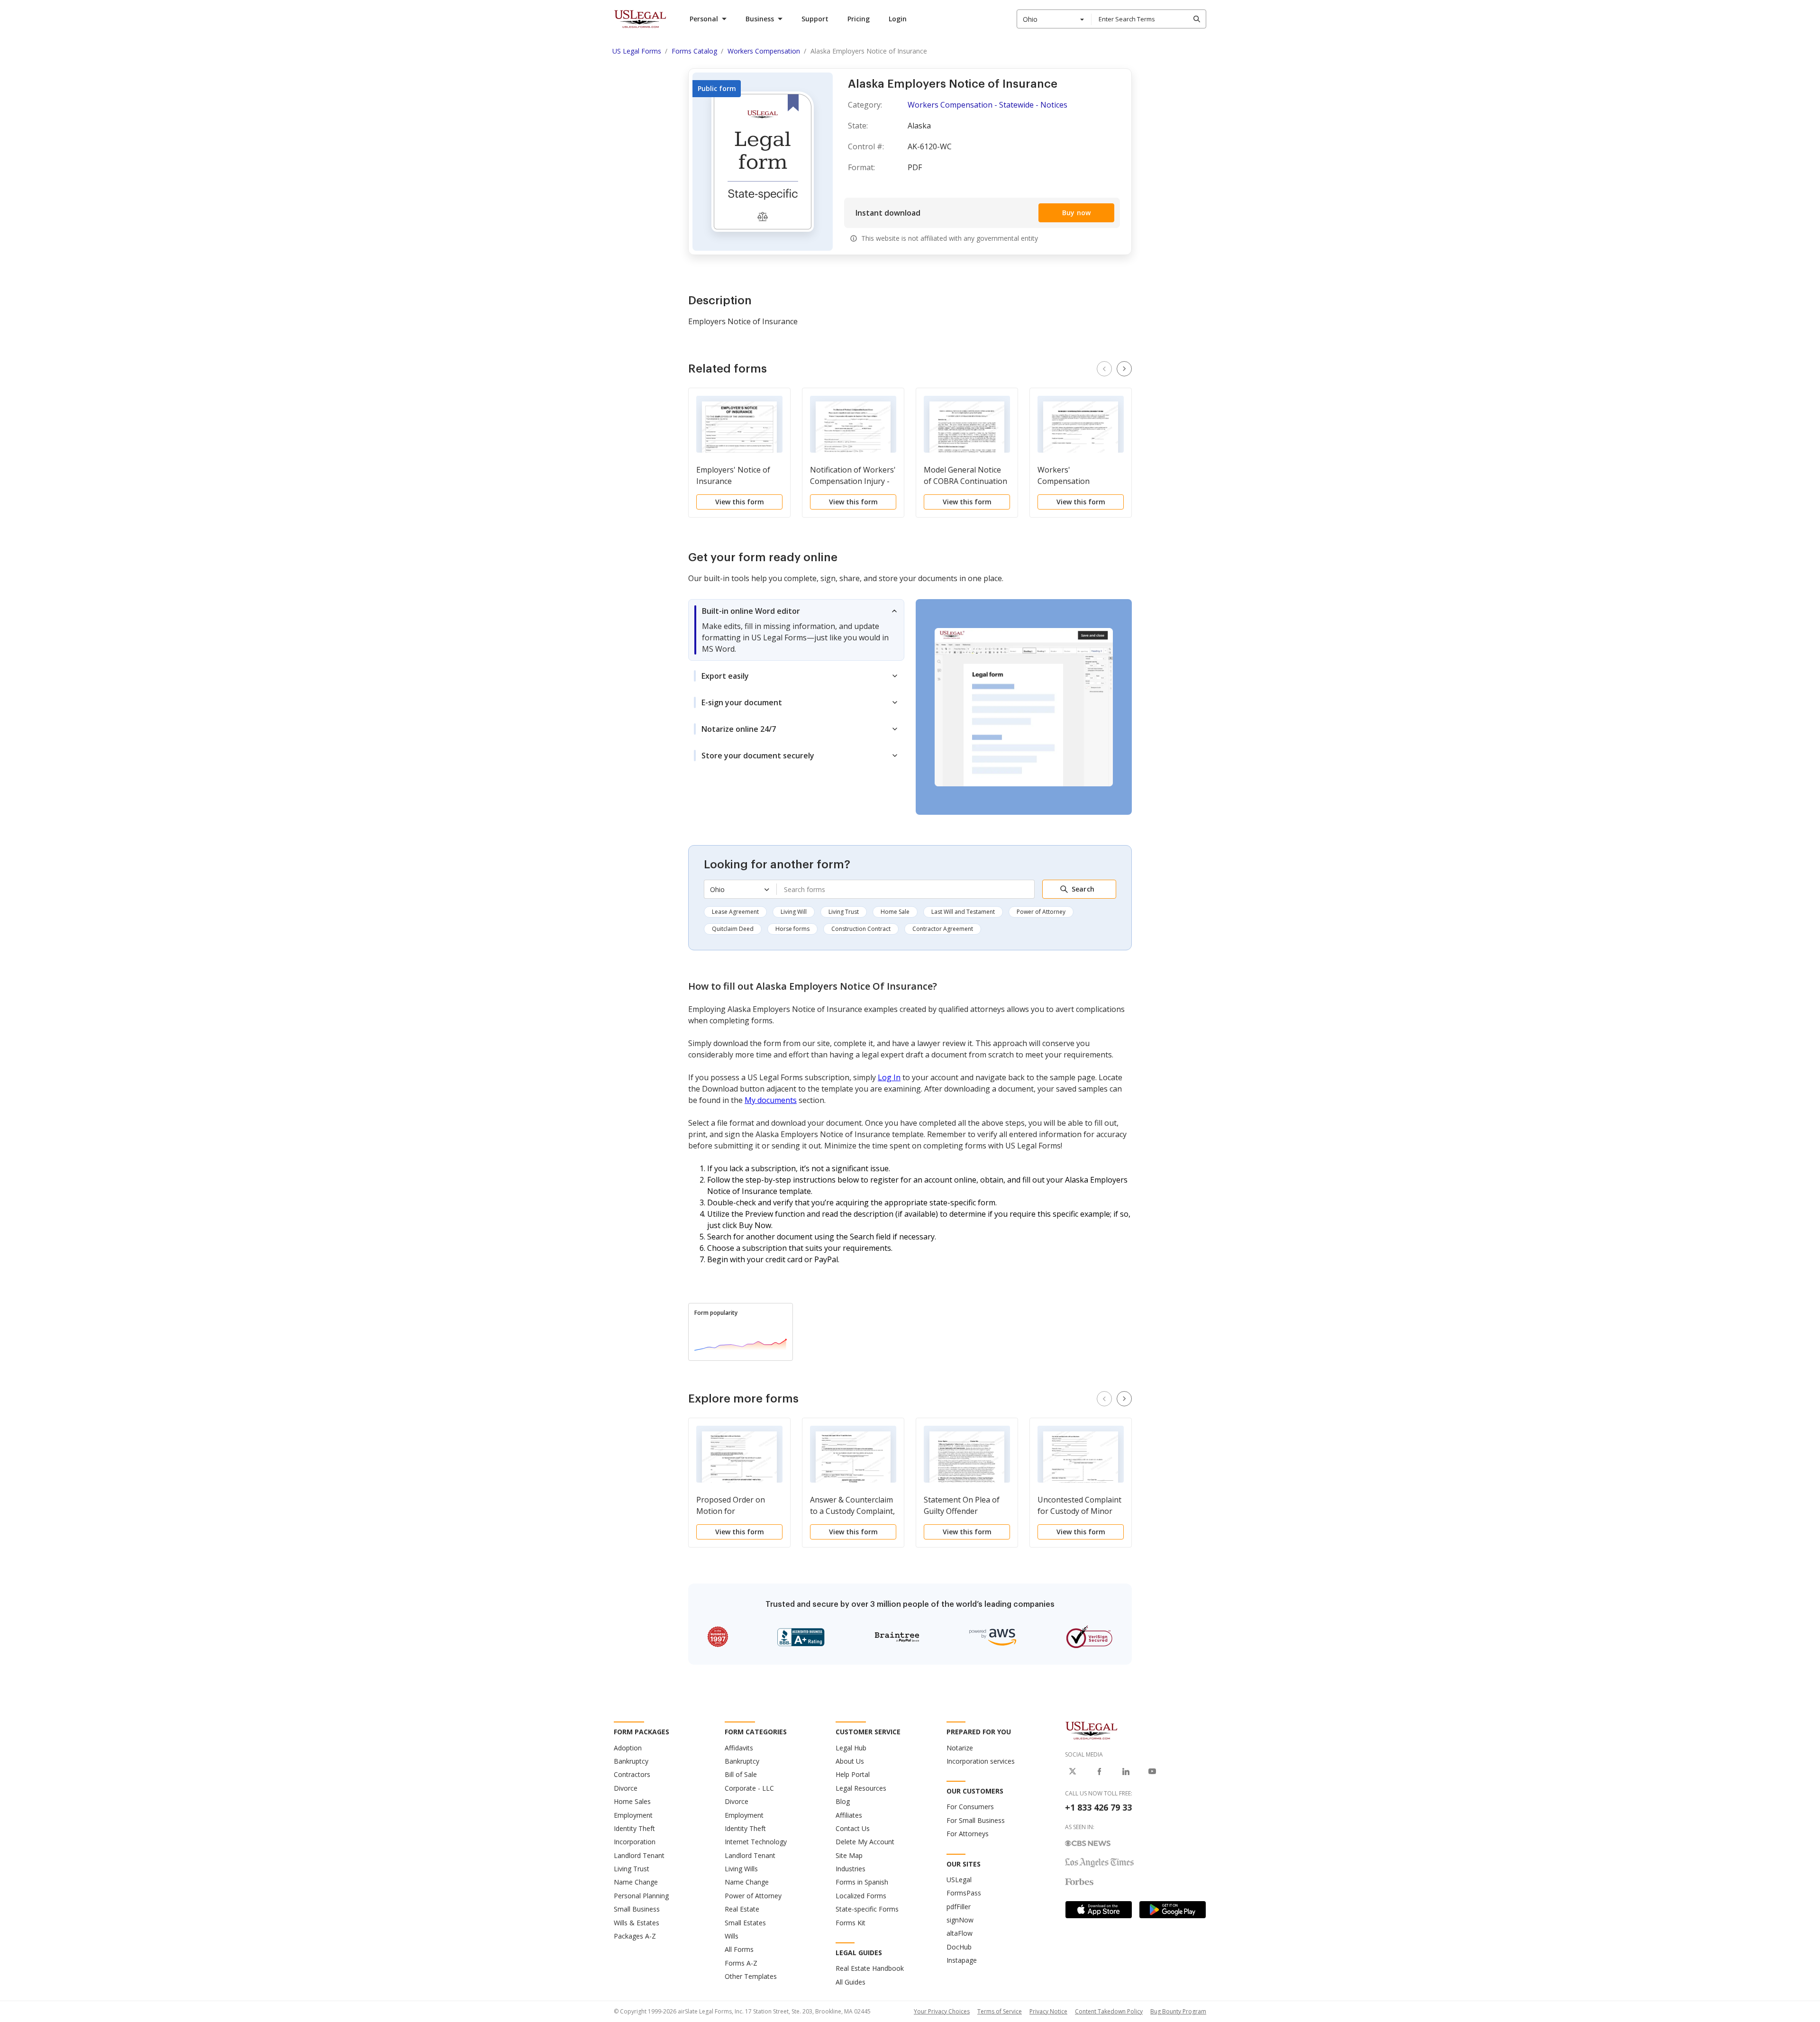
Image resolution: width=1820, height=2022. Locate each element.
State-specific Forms (867, 1909)
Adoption (628, 1748)
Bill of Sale (741, 1774)
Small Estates (745, 1923)
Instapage (962, 1960)
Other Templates (751, 1976)
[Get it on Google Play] (1173, 1910)
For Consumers (970, 1807)
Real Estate (742, 1909)
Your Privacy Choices (942, 2011)
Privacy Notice (1048, 2011)
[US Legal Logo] (1092, 1730)
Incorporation (635, 1842)
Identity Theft (634, 1828)
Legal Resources (861, 1788)
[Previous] (1104, 369)
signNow (960, 1920)
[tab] (796, 630)
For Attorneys (968, 1834)
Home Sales (632, 1801)
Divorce (626, 1788)
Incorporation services (981, 1761)
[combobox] (1054, 19)
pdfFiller (959, 1907)
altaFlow (960, 1933)
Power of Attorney (1041, 912)
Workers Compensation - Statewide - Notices (987, 105)
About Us (850, 1761)
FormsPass (964, 1893)
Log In (889, 1077)
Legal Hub (851, 1748)
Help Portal (853, 1774)
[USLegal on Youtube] (1152, 1771)
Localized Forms (861, 1896)
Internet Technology (756, 1842)
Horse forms (792, 929)
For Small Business (976, 1820)
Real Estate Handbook (870, 1968)
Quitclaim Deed (733, 929)
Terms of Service (1000, 2011)
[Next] (1124, 369)
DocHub (959, 1947)
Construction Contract (861, 929)
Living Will (794, 912)
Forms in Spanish (862, 1882)
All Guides (851, 1982)
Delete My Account (865, 1842)
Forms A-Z (741, 1963)
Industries (851, 1869)
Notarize (960, 1748)
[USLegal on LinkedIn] (1126, 1771)
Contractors (632, 1774)
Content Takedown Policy (1109, 2011)
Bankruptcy (631, 1761)
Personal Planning (641, 1896)
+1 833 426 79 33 (1098, 1807)
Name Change (636, 1882)
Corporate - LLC (749, 1788)
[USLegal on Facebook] (1099, 1771)
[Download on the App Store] (1099, 1910)
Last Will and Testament (963, 912)
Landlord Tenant (639, 1855)
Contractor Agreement (943, 929)
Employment (633, 1815)
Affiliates (849, 1815)
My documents (771, 1100)
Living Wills (741, 1869)
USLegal (959, 1880)
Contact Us (853, 1828)
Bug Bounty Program (1178, 2011)
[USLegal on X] (1073, 1771)
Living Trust (844, 912)
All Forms (739, 1949)
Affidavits (739, 1748)
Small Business (637, 1909)
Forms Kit (851, 1923)
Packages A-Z (635, 1936)
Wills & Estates (637, 1923)
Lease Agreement (735, 912)
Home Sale (895, 912)
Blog (843, 1801)
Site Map (849, 1855)
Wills (732, 1936)
